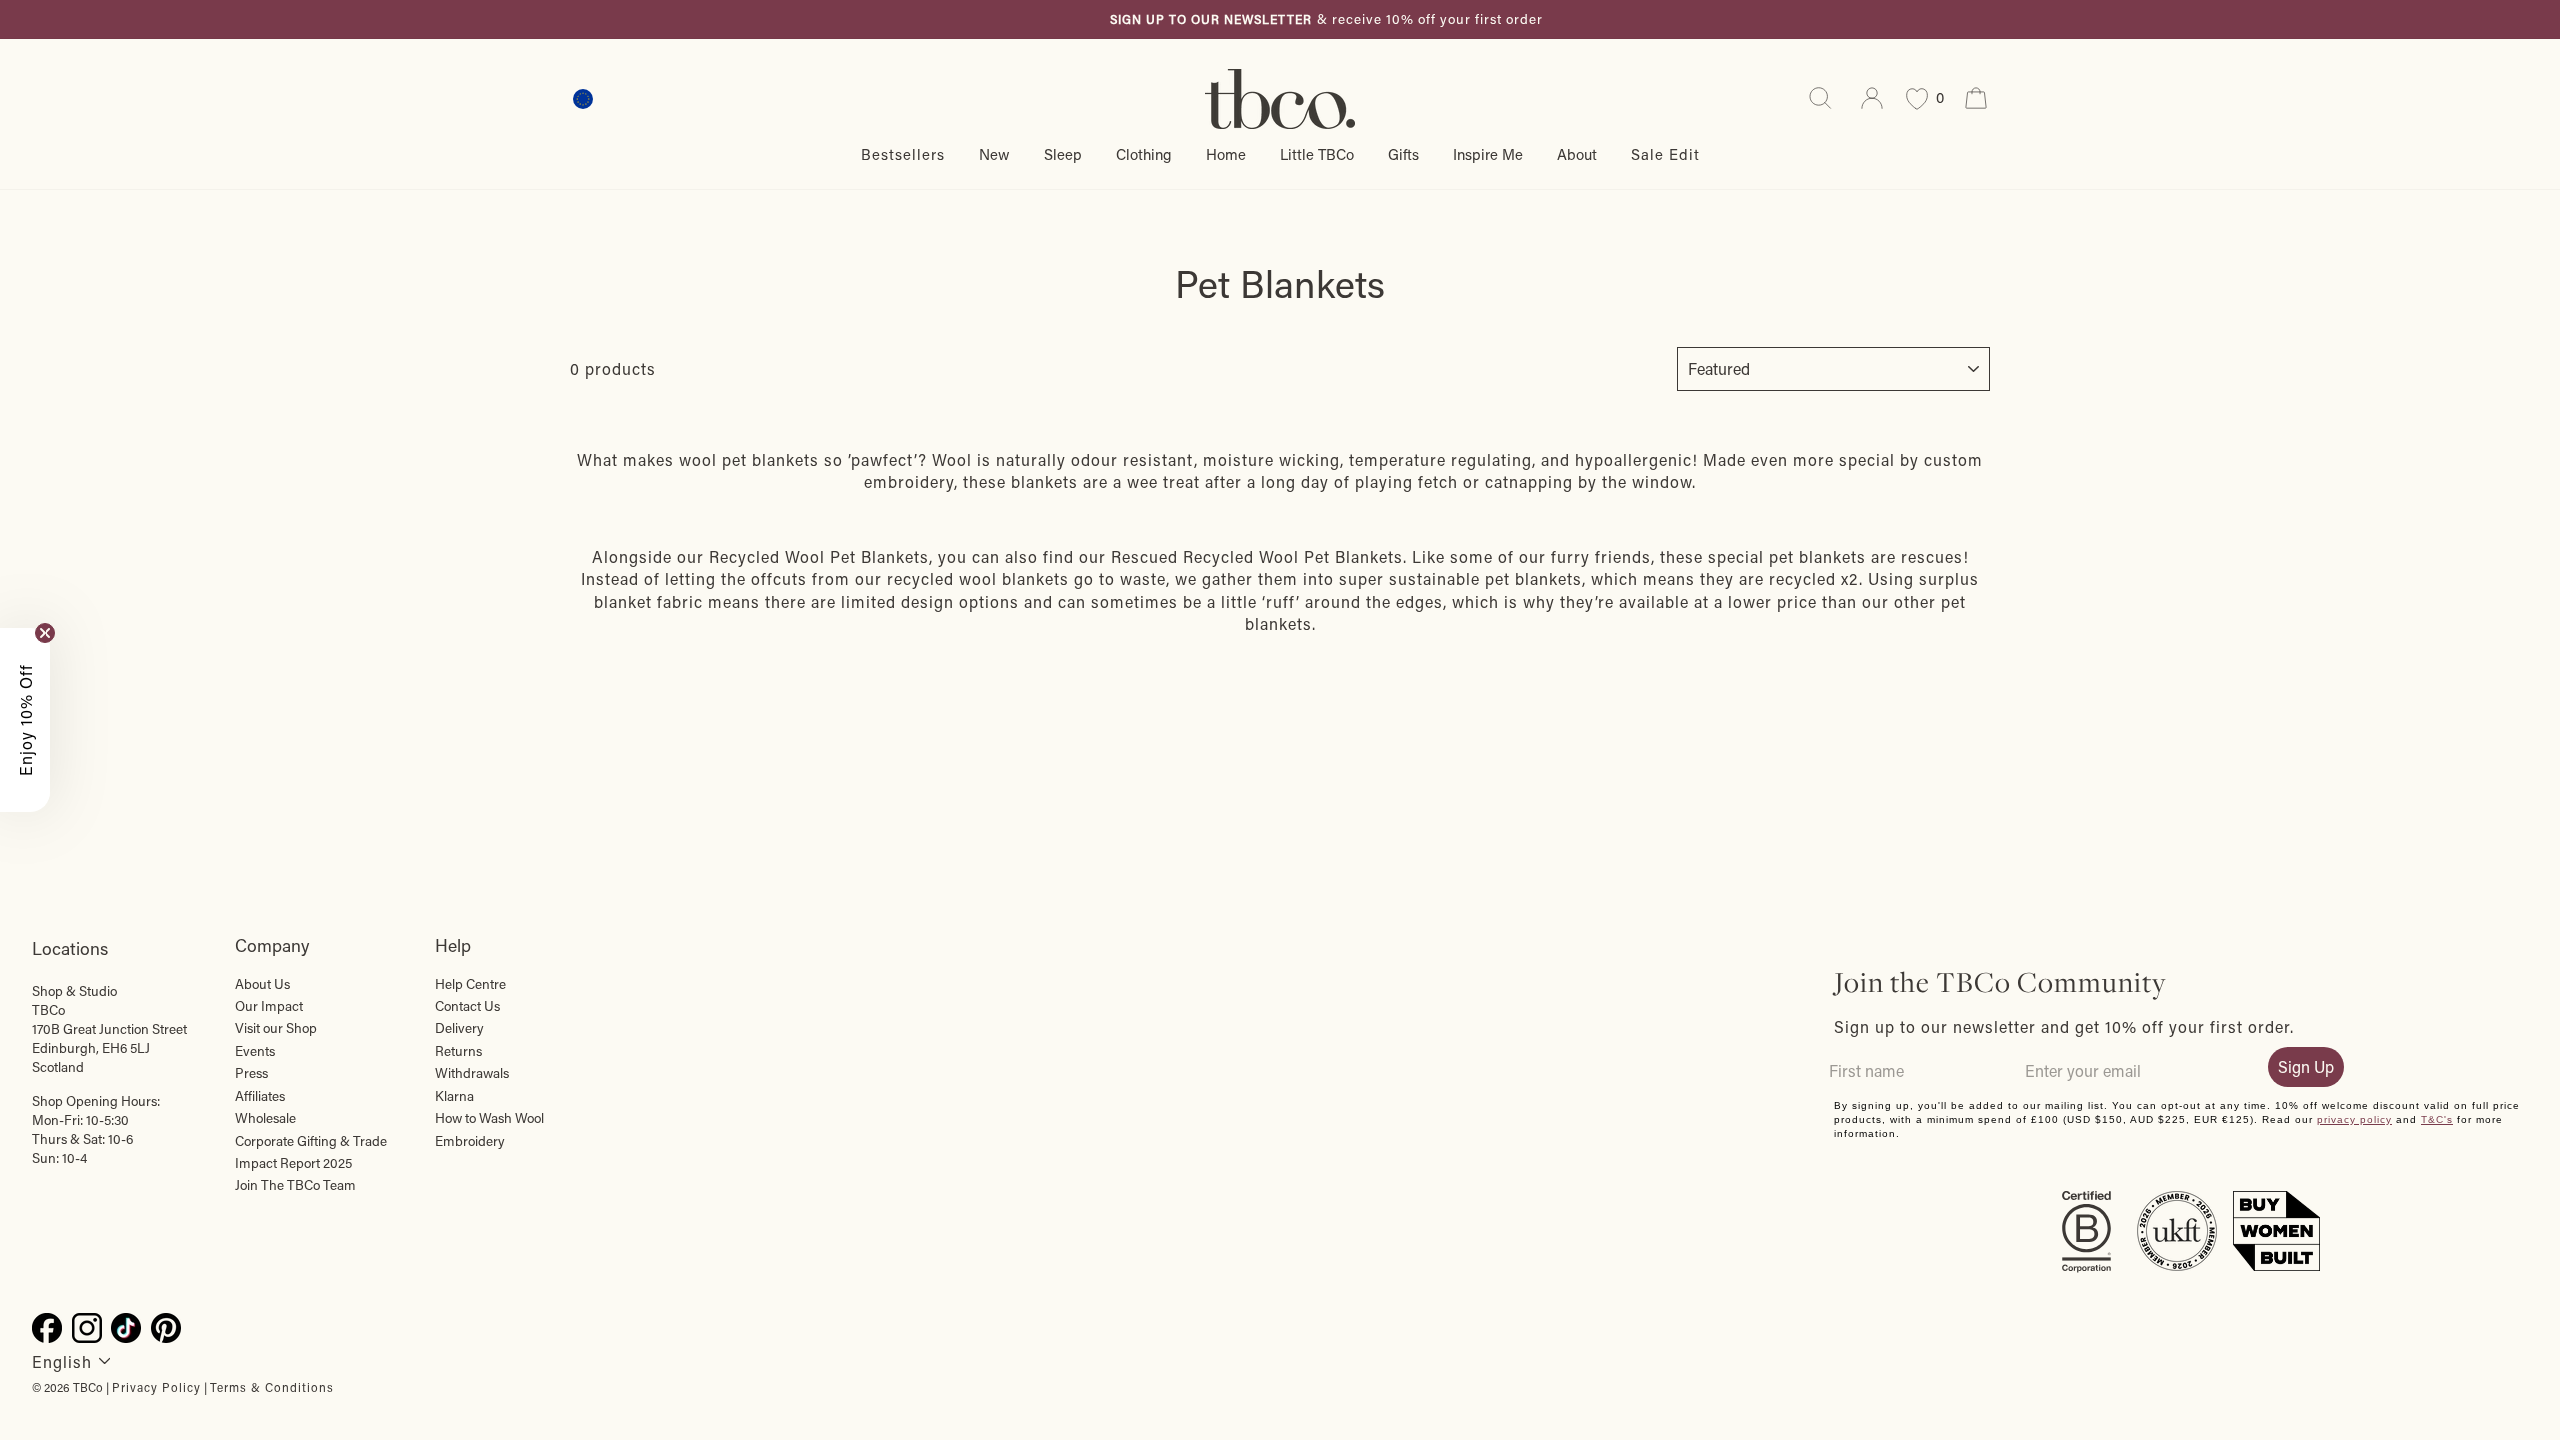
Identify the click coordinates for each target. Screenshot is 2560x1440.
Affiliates (260, 1096)
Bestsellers (903, 154)
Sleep (1063, 154)
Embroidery (470, 1141)
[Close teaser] (45, 633)
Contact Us (467, 1006)
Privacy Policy (156, 1387)
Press (251, 1073)
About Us (262, 984)
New (994, 154)
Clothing (1144, 154)
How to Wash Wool (489, 1118)
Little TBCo (1317, 154)
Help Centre (470, 984)
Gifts (1403, 154)
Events (255, 1051)
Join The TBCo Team (295, 1185)
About (1577, 154)
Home (1226, 154)
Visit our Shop (276, 1028)
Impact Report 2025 (293, 1163)
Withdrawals (472, 1073)
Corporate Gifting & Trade (311, 1141)
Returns (458, 1051)
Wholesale (265, 1118)
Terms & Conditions (272, 1387)
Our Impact (269, 1006)
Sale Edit (1665, 154)
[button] (25, 720)
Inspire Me (1488, 154)
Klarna (454, 1096)
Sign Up (2306, 1066)
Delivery (459, 1028)
